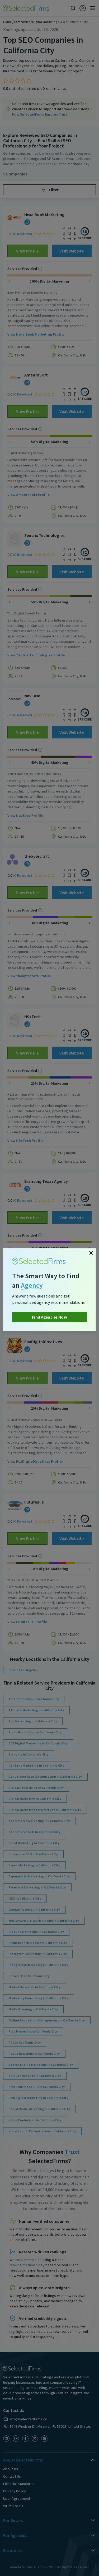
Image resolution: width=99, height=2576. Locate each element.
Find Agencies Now (49, 1317)
